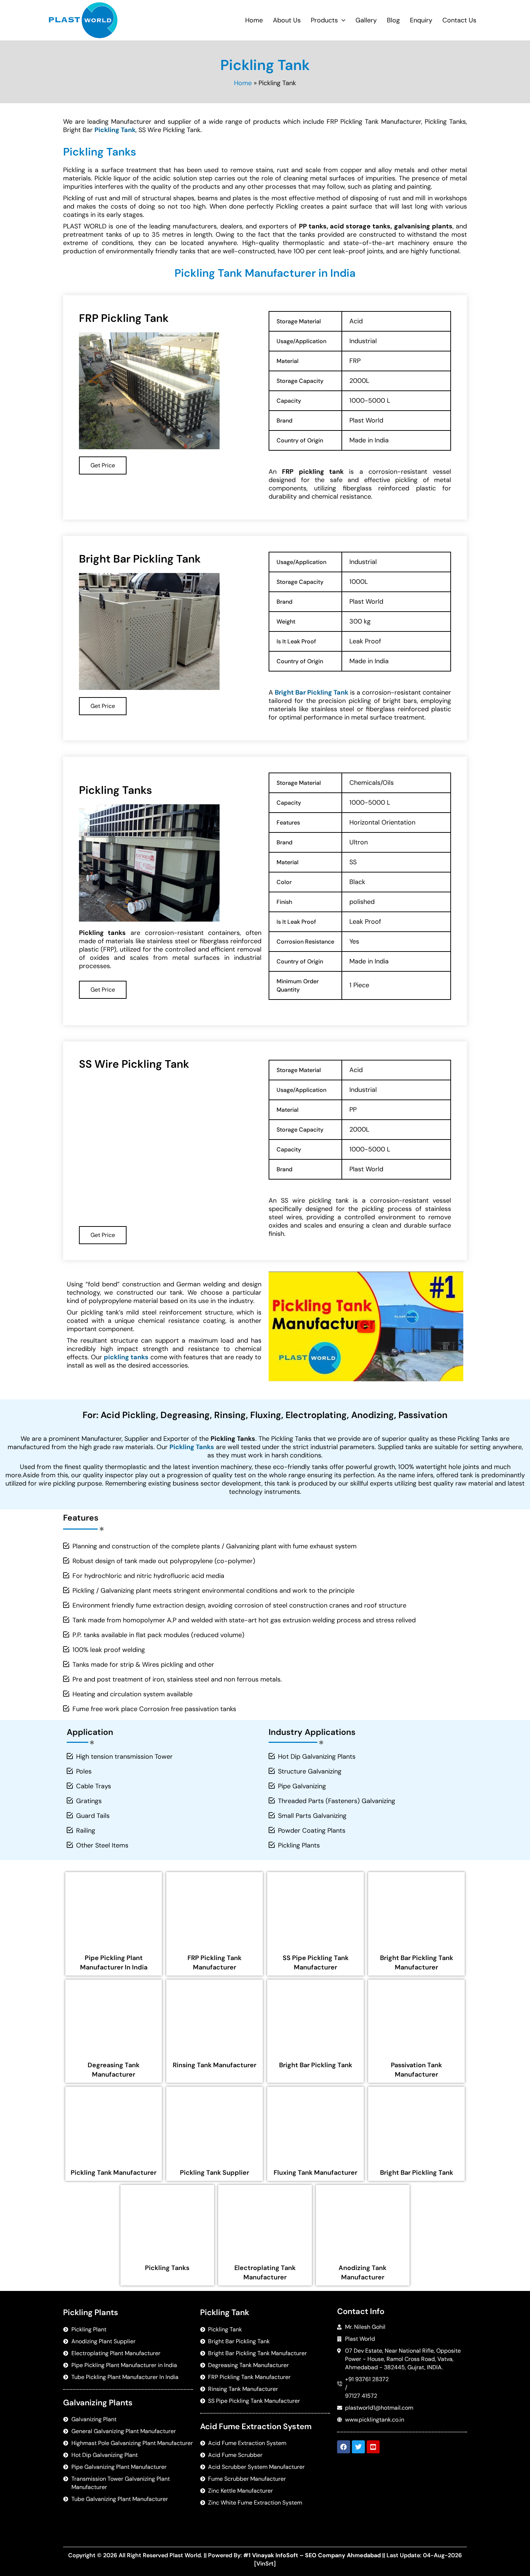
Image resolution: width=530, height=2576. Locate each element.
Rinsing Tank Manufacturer (215, 2065)
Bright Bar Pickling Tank (316, 2065)
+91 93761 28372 (367, 2379)
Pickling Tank (115, 130)
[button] (342, 20)
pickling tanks (126, 1357)
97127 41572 (361, 2396)
